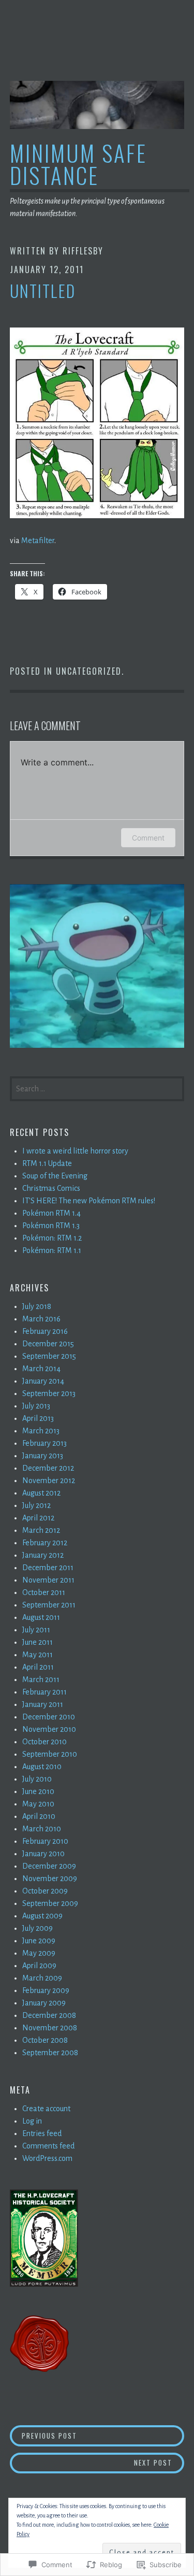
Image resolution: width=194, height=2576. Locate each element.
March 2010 (42, 1829)
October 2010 (44, 1742)
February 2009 (46, 1990)
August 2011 (41, 1617)
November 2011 (48, 1580)
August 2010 (42, 1767)
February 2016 (45, 1331)
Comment (148, 838)
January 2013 (43, 1456)
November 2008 (50, 2028)
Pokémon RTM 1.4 (51, 1213)
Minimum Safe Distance (78, 164)
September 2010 (50, 1754)
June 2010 (38, 1791)
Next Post (91, 2462)
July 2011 (36, 1630)
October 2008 (45, 2040)
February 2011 (44, 1692)
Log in (32, 2121)
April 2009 (39, 1966)
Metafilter (38, 540)
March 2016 (41, 1319)
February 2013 (44, 1443)
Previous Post (44, 2435)
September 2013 (49, 1393)
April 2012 (38, 1518)
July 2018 (37, 1306)
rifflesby (83, 251)
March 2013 (41, 1431)
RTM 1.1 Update (47, 1163)
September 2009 (50, 1903)
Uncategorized (89, 671)
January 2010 (43, 1854)
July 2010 (37, 1779)
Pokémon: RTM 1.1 (52, 1250)
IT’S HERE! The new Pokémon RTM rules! (89, 1201)
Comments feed (48, 2146)
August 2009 (42, 1916)
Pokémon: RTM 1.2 (52, 1238)
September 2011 (49, 1605)
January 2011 (43, 1704)
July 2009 (38, 1928)
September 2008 (50, 2053)
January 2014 (43, 1381)
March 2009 (42, 1978)
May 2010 (38, 1804)
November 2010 (49, 1729)
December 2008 (49, 2015)
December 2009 (49, 1866)
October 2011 (44, 1592)
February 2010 (45, 1841)
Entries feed (42, 2133)
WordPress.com (47, 2158)
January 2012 (43, 1555)
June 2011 (38, 1642)
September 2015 (49, 1356)
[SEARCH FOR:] (97, 1088)
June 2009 (39, 1941)
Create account (46, 2109)
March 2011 (41, 1680)
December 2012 (48, 1468)
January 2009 (44, 2003)
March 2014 (41, 1369)
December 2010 (49, 1717)
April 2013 (38, 1418)
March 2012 (41, 1530)
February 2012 (45, 1543)
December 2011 (48, 1568)
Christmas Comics (51, 1188)
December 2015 (48, 1344)
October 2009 (45, 1891)
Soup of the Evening (55, 1176)
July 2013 (36, 1406)
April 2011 (38, 1667)
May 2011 (38, 1655)
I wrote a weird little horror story (75, 1151)
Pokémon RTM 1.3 (51, 1226)
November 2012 (49, 1481)
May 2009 (39, 1953)
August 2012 (41, 1493)
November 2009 (50, 1878)
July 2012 (36, 1505)
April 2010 (39, 1816)
